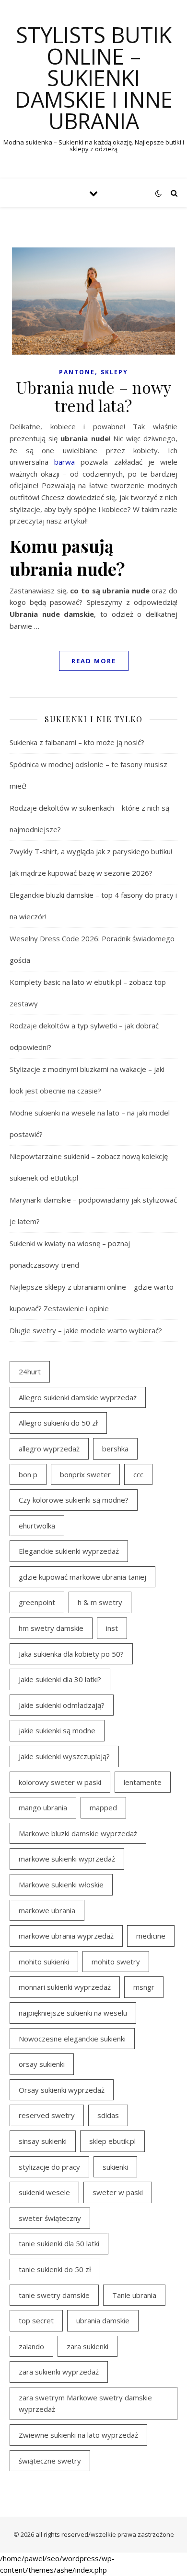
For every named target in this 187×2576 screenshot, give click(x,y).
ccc (138, 1474)
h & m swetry (100, 1602)
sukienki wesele (44, 2192)
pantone (77, 372)
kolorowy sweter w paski (60, 1782)
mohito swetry (116, 1962)
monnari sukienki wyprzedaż (65, 1987)
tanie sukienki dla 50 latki (59, 2243)
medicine (151, 1936)
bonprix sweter (85, 1474)
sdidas (108, 2115)
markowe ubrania (47, 1910)
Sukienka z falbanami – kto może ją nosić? (77, 742)
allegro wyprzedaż (49, 1449)
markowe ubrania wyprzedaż (66, 1936)
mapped (103, 1807)
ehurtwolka (37, 1526)
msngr (144, 1987)
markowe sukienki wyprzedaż (67, 1859)
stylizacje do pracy (49, 2167)
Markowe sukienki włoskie (61, 1885)
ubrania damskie (103, 2320)
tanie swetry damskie (54, 2295)
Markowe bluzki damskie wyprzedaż (78, 1833)
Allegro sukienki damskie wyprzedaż (78, 1397)
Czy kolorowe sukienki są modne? (74, 1500)
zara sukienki (88, 2346)
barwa (64, 462)
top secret (36, 2320)
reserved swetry (47, 2115)
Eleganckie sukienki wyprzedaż (69, 1551)
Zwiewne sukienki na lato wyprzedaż (78, 2435)
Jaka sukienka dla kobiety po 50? (71, 1654)
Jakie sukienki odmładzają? (62, 1705)
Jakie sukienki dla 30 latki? (60, 1679)
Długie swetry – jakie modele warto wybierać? (86, 1330)
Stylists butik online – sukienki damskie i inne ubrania (94, 78)
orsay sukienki (42, 2064)
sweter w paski (118, 2192)
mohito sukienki (44, 1962)
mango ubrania (43, 1807)
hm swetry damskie (51, 1628)
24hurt (30, 1372)
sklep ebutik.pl (112, 2141)
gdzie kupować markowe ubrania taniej (82, 1577)
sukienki (115, 2167)
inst (112, 1628)
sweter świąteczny (50, 2218)
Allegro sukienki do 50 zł (58, 1423)
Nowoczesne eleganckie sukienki (72, 2039)
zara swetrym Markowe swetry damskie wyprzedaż (85, 2403)
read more (94, 661)
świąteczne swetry (50, 2461)
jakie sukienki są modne (57, 1730)
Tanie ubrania (134, 2295)
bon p (28, 1474)
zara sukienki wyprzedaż (59, 2372)
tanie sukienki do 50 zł (55, 2269)
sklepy (114, 372)
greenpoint (37, 1602)
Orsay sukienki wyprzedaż (62, 2090)
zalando (31, 2346)
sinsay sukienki (43, 2141)
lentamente (143, 1782)
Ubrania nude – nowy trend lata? (94, 396)
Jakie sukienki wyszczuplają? (64, 1756)
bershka (115, 1449)
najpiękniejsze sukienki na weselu (73, 2013)
